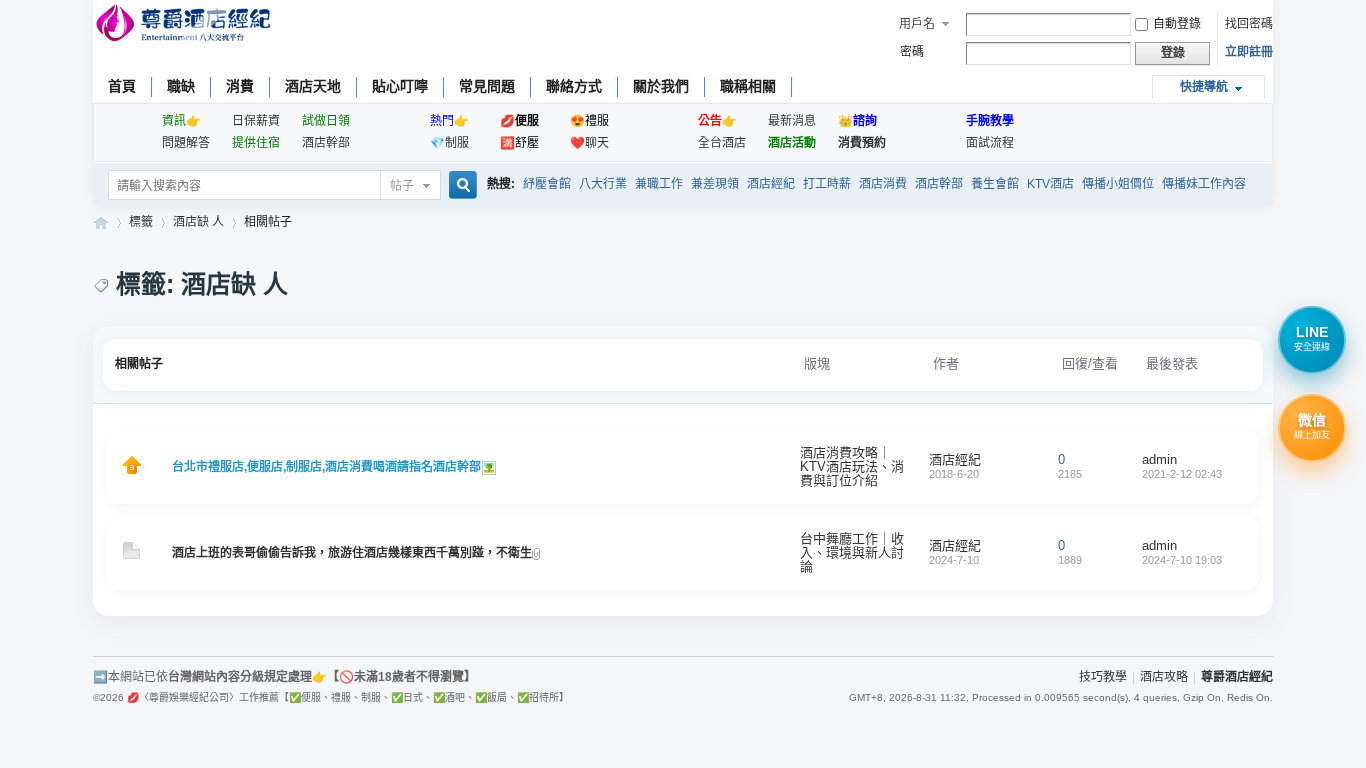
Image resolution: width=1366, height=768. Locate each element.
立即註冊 (1249, 52)
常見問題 (487, 86)
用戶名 (917, 24)
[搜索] (460, 186)
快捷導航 (1204, 87)
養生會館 (995, 184)
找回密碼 (1249, 24)
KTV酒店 (1050, 184)
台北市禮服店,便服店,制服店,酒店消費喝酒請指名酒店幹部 (326, 467)
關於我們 (661, 86)
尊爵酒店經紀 (101, 222)
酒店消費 (883, 184)
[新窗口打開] (132, 470)
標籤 (141, 222)
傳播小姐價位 (1118, 184)
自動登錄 (1177, 24)
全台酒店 (722, 143)
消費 (240, 86)
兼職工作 (659, 184)
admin (1159, 459)
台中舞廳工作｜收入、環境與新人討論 (852, 552)
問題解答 (186, 143)
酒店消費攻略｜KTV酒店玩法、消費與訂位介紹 (852, 466)
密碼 (912, 52)
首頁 (122, 86)
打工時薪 (827, 184)
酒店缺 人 (198, 222)
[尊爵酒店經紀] (185, 25)
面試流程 (990, 143)
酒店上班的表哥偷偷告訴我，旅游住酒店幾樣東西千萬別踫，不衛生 (352, 553)
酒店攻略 (1164, 677)
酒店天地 (313, 86)
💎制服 (449, 143)
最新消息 (792, 121)
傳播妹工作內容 (1204, 184)
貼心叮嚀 (400, 86)
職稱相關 (748, 86)
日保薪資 (256, 121)
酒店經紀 (771, 184)
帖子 (402, 186)
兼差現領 (715, 184)
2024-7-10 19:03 (1182, 560)
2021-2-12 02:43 (1182, 474)
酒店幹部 (326, 143)
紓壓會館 (547, 184)
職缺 (181, 86)
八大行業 (603, 184)
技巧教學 (1103, 677)
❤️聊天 (589, 143)
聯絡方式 (574, 86)
